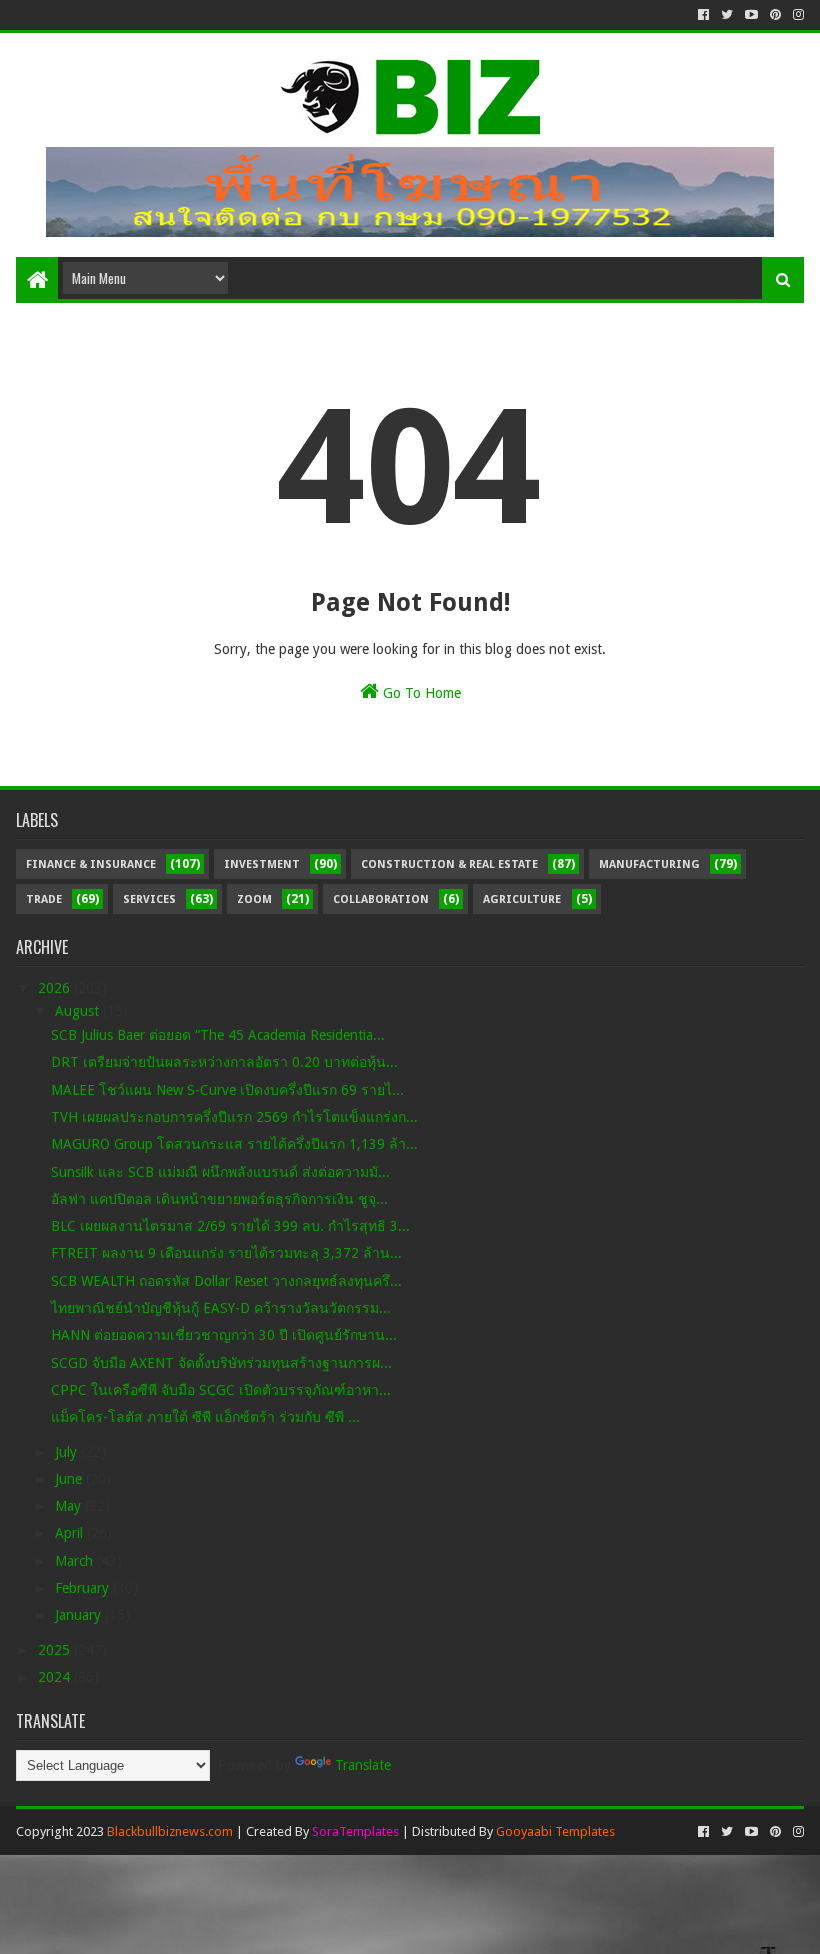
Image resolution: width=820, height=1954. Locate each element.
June (70, 1479)
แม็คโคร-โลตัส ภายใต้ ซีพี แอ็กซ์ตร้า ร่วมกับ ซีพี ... (205, 1417)
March (76, 1561)
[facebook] (703, 15)
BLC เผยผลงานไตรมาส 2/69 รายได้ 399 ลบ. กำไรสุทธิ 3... (230, 1226)
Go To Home (420, 693)
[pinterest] (775, 15)
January (80, 1615)
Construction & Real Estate (449, 864)
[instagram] (796, 15)
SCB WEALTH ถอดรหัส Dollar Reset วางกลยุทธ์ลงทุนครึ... (226, 1281)
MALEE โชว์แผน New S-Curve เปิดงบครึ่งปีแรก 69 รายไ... (227, 1090)
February (84, 1588)
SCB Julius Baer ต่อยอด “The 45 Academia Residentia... (218, 1035)
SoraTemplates (355, 1831)
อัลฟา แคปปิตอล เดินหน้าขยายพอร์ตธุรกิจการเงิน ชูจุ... (219, 1199)
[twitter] (727, 15)
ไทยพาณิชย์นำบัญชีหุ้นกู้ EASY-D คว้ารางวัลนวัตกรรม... (221, 1308)
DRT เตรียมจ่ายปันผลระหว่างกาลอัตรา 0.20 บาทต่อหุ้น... (224, 1062)
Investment (262, 864)
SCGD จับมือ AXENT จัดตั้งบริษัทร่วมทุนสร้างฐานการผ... (221, 1363)
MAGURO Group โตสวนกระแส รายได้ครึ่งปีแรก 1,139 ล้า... (234, 1144)
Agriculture (522, 899)
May (70, 1506)
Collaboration (381, 899)
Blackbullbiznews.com (170, 1831)
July (68, 1452)
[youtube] (751, 15)
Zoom (254, 899)
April (71, 1533)
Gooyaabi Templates (555, 1831)
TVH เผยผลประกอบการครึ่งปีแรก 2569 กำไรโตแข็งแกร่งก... (234, 1117)
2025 (56, 1650)
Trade (44, 899)
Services (149, 899)
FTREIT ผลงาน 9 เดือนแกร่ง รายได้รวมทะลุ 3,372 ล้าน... (226, 1253)
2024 (56, 1677)
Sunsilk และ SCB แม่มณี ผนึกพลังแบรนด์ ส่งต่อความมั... (220, 1172)
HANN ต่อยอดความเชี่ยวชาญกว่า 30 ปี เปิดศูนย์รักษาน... (224, 1335)
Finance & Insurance (91, 864)
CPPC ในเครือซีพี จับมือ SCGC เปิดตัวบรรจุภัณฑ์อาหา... (221, 1390)
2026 (56, 988)
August (79, 1011)
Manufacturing (649, 864)
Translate (363, 1765)
